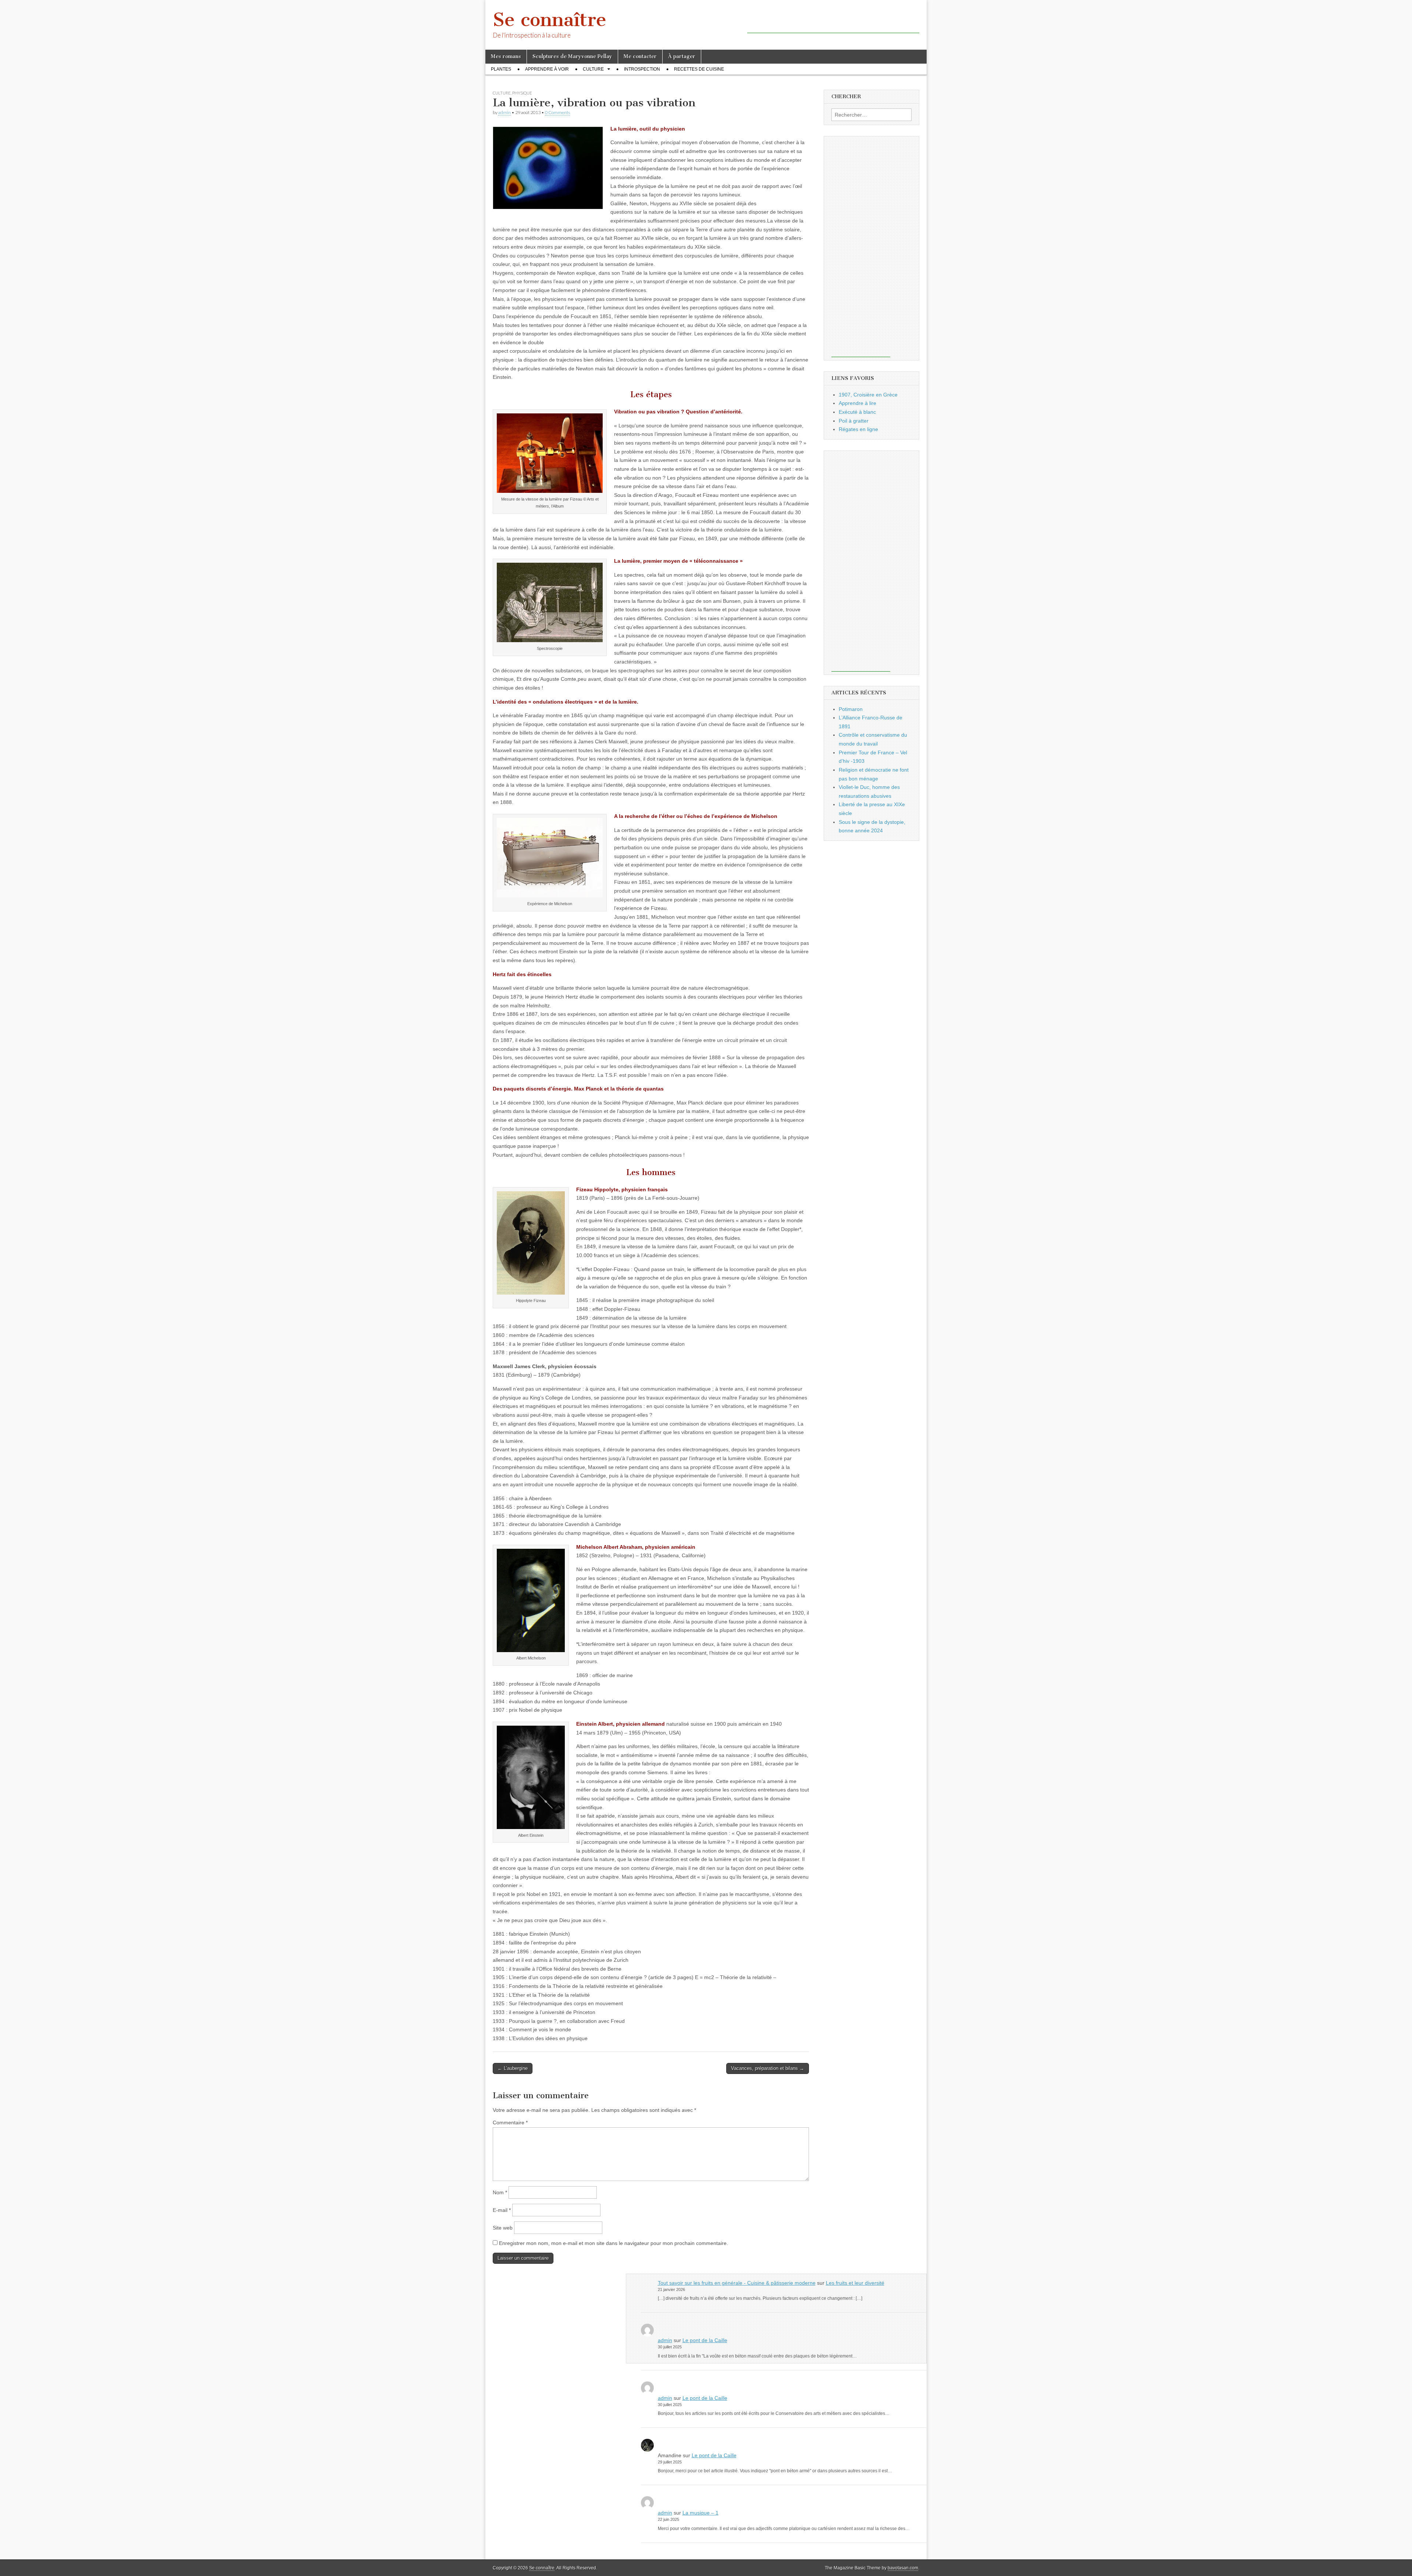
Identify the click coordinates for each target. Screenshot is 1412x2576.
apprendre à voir (547, 69)
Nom (500, 2192)
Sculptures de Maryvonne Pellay (572, 56)
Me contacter (640, 56)
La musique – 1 (700, 2513)
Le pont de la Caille (705, 2340)
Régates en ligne (858, 429)
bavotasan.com (903, 2568)
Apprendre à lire (857, 403)
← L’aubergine (513, 2068)
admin (504, 112)
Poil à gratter (854, 421)
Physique (522, 93)
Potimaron (851, 709)
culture (593, 69)
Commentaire (510, 2123)
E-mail (502, 2210)
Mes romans (506, 56)
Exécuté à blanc (857, 412)
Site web (503, 2228)
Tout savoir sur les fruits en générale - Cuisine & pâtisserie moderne (737, 2283)
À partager (682, 56)
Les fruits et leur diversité (855, 2283)
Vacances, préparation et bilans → (768, 2068)
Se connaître (550, 20)
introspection (642, 69)
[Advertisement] (833, 22)
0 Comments (557, 112)
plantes (501, 69)
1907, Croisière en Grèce (868, 395)
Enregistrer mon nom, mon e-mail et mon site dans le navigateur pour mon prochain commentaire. (614, 2243)
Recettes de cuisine (699, 69)
